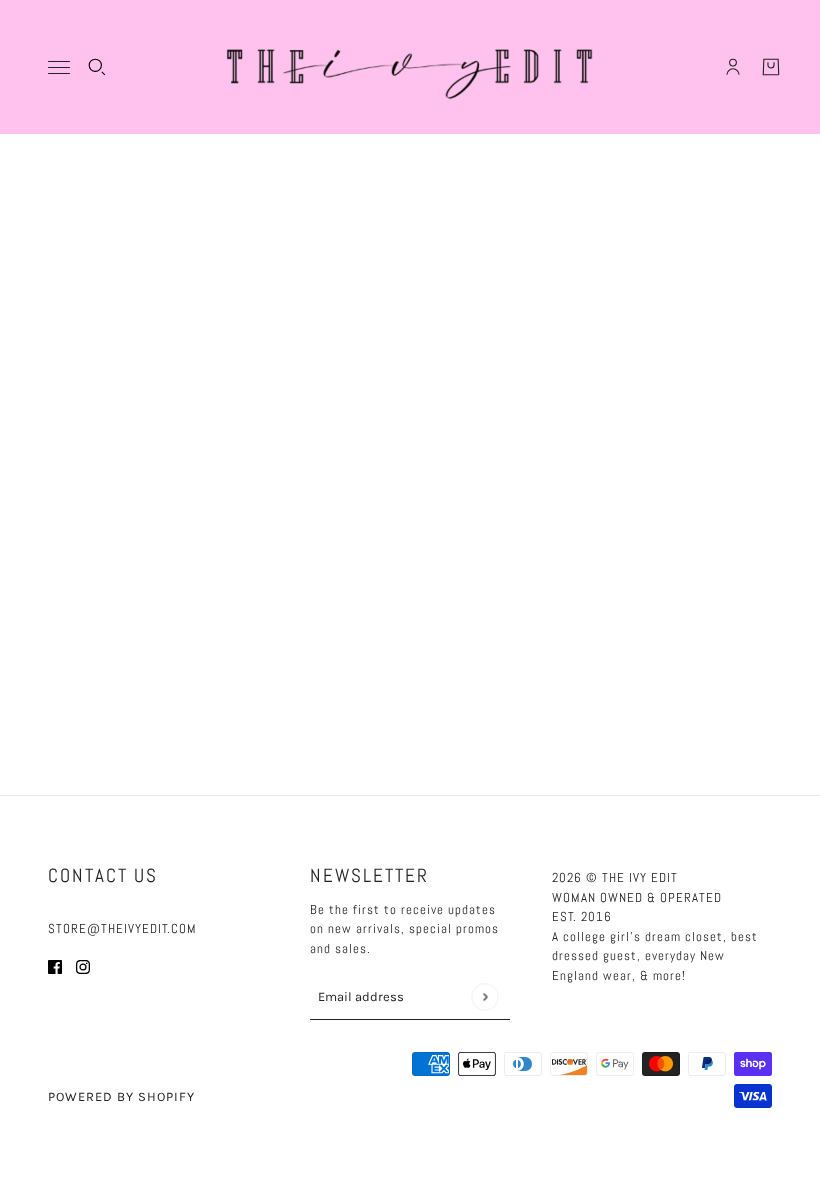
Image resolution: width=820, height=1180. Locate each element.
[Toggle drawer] (59, 67)
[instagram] (83, 966)
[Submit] (484, 996)
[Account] (733, 67)
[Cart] (771, 67)
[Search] (97, 67)
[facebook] (55, 966)
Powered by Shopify (121, 1096)
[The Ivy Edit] (410, 67)
